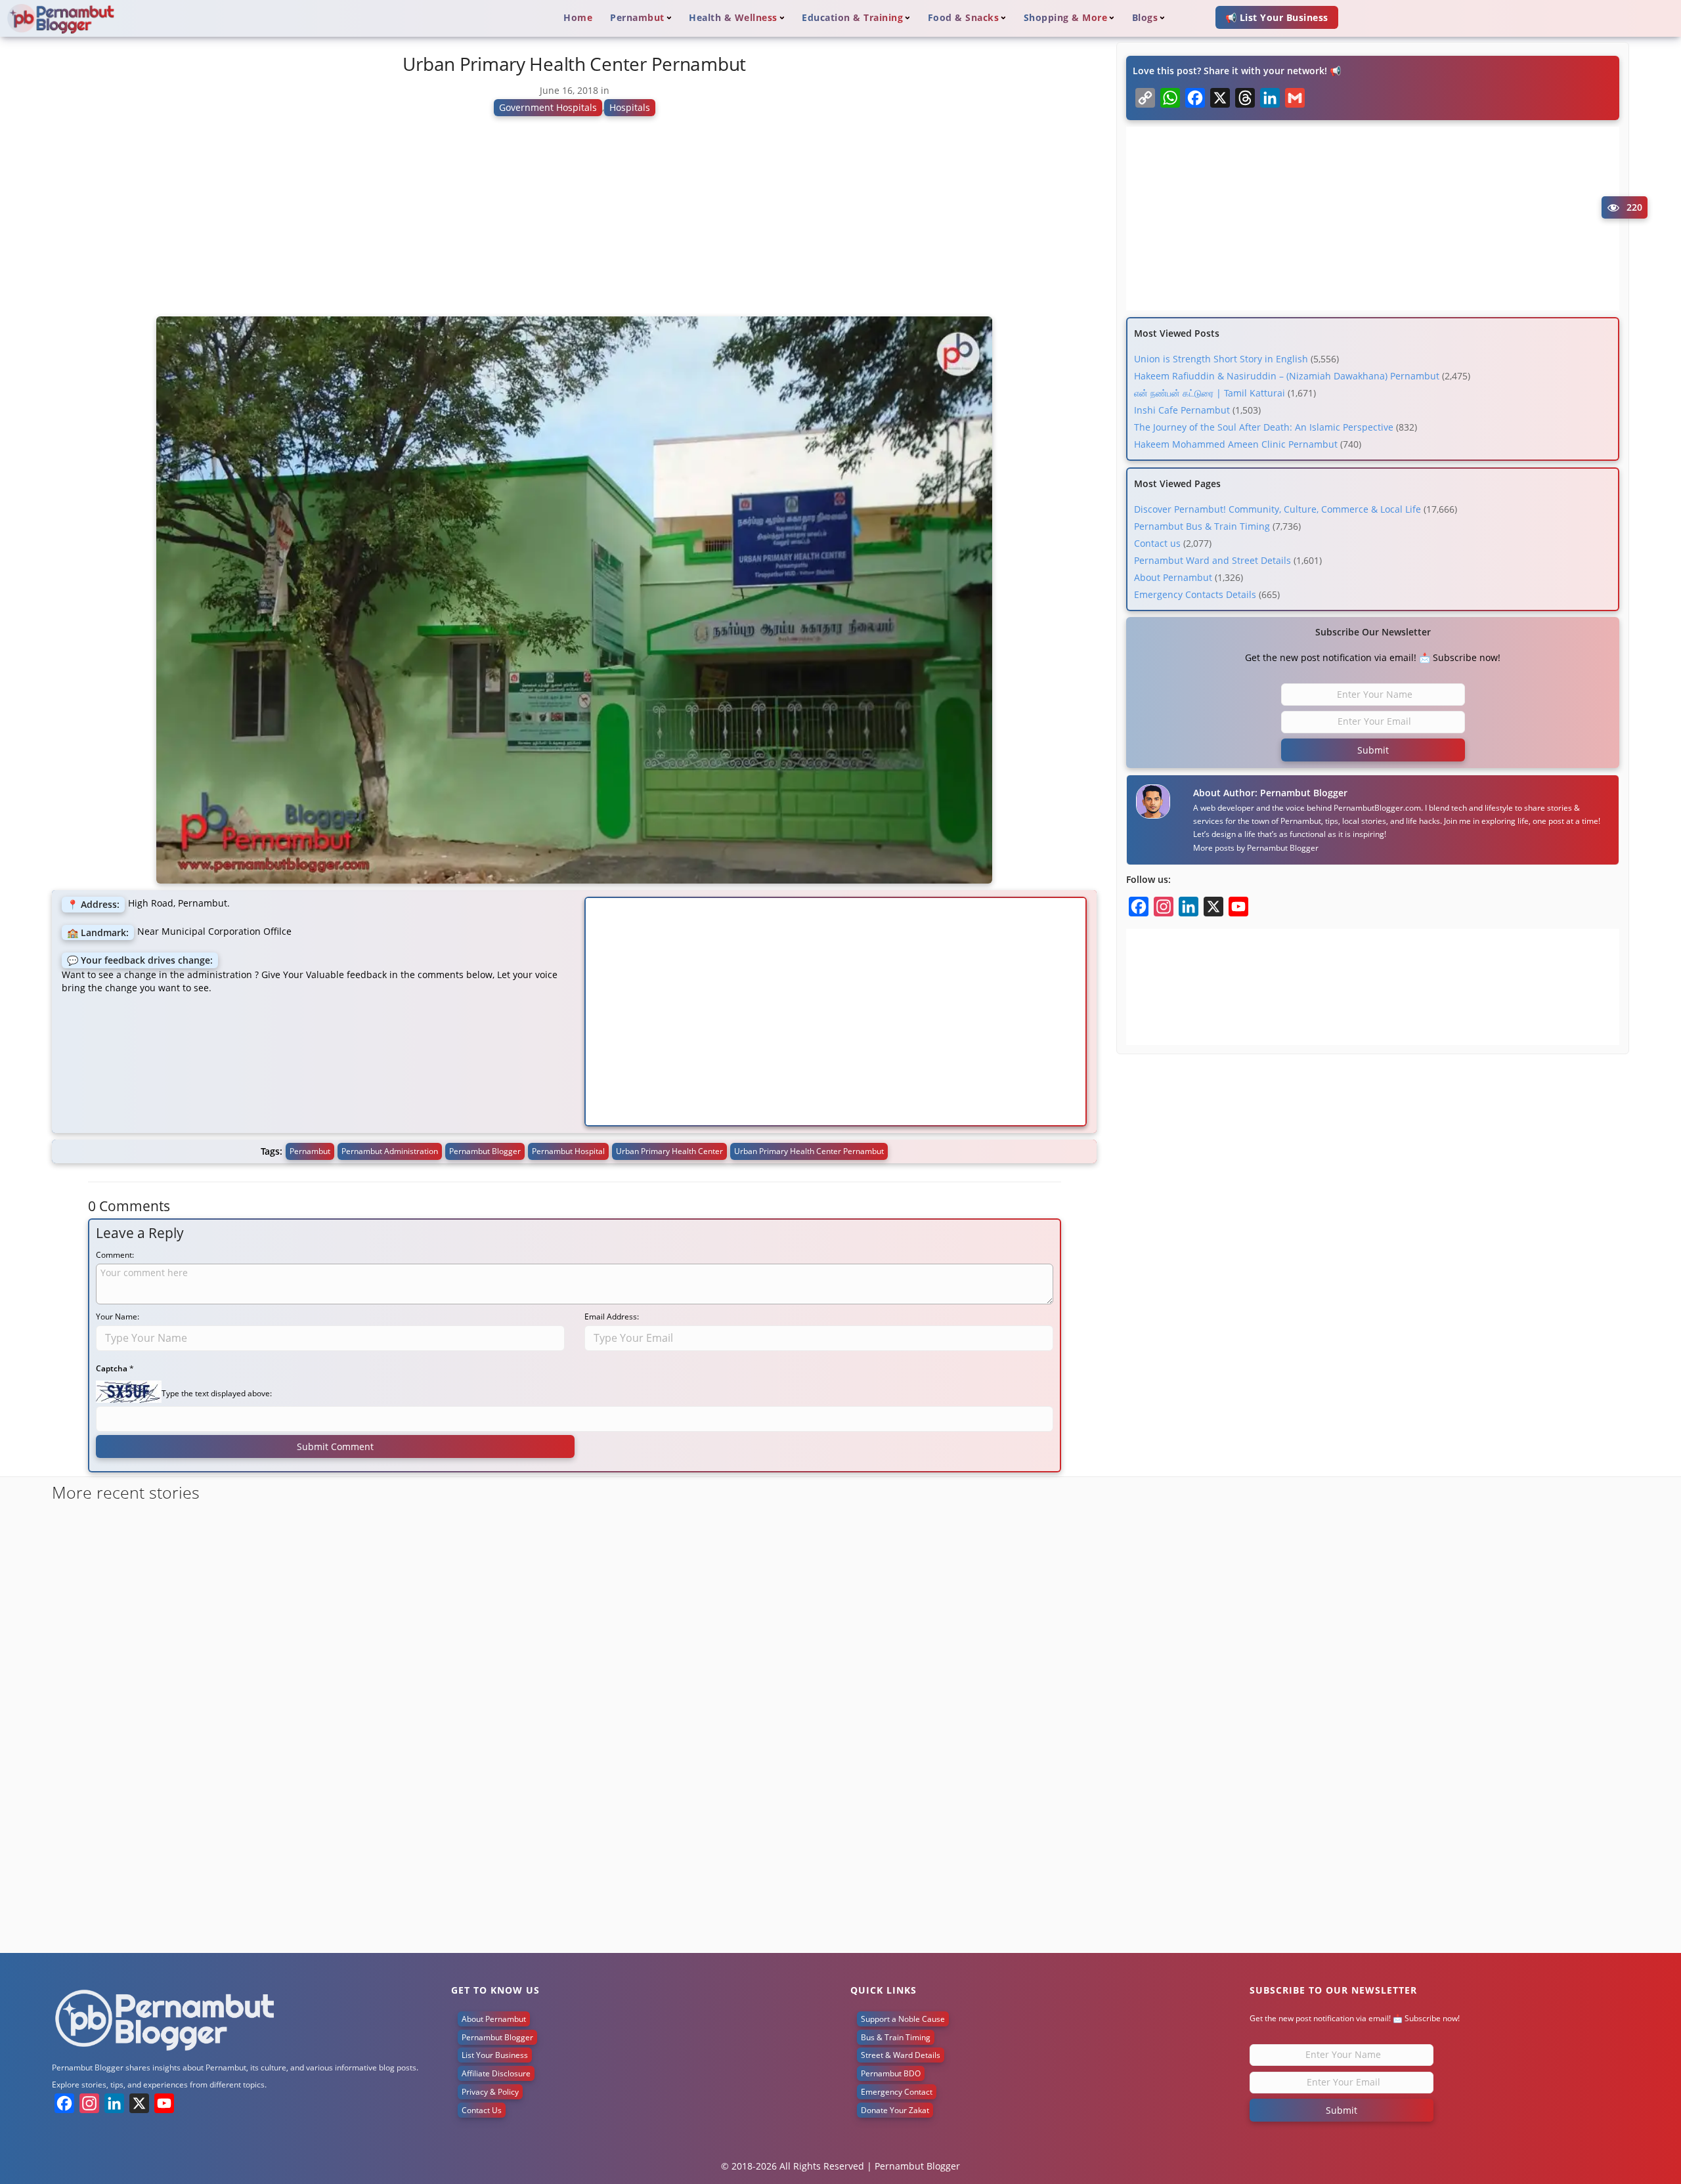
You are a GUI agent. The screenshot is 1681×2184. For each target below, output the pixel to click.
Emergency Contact (897, 2092)
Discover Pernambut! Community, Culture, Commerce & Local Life (1277, 509)
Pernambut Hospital (568, 1151)
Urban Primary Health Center (669, 1151)
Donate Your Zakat (895, 2110)
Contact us (1157, 543)
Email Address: (612, 1317)
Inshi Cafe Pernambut (1182, 410)
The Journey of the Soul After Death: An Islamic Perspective (1264, 427)
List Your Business (495, 2055)
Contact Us (482, 2110)
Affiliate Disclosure (496, 2073)
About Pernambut (1173, 577)
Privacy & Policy (490, 2092)
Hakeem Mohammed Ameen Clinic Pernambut (1236, 444)
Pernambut (310, 1151)
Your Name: (118, 1317)
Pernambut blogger (485, 1151)
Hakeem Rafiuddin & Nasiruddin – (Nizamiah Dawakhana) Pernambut (1287, 376)
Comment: (115, 1255)
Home (578, 17)
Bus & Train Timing (896, 2037)
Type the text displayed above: (217, 1393)
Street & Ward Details (901, 2055)
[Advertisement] (575, 222)
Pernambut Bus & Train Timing (1202, 526)
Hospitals (630, 107)
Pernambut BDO (891, 2073)
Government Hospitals (548, 107)
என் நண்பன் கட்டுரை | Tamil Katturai (1210, 393)
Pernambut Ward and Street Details (1212, 560)
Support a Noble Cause (903, 2019)
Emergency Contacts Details (1195, 594)
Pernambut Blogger (1283, 848)
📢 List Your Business (1277, 17)
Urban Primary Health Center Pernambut (809, 1151)
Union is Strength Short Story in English (1221, 359)
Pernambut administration (390, 1151)
